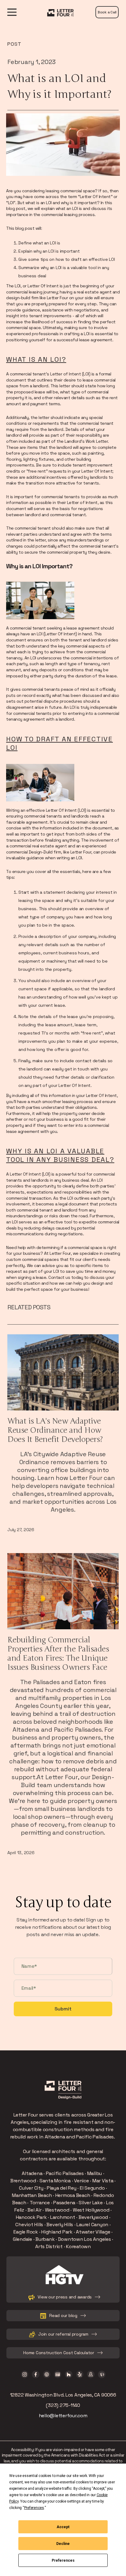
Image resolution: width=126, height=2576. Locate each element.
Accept (63, 2527)
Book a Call (107, 12)
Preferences (63, 2560)
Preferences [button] (34, 2508)
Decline (63, 2544)
